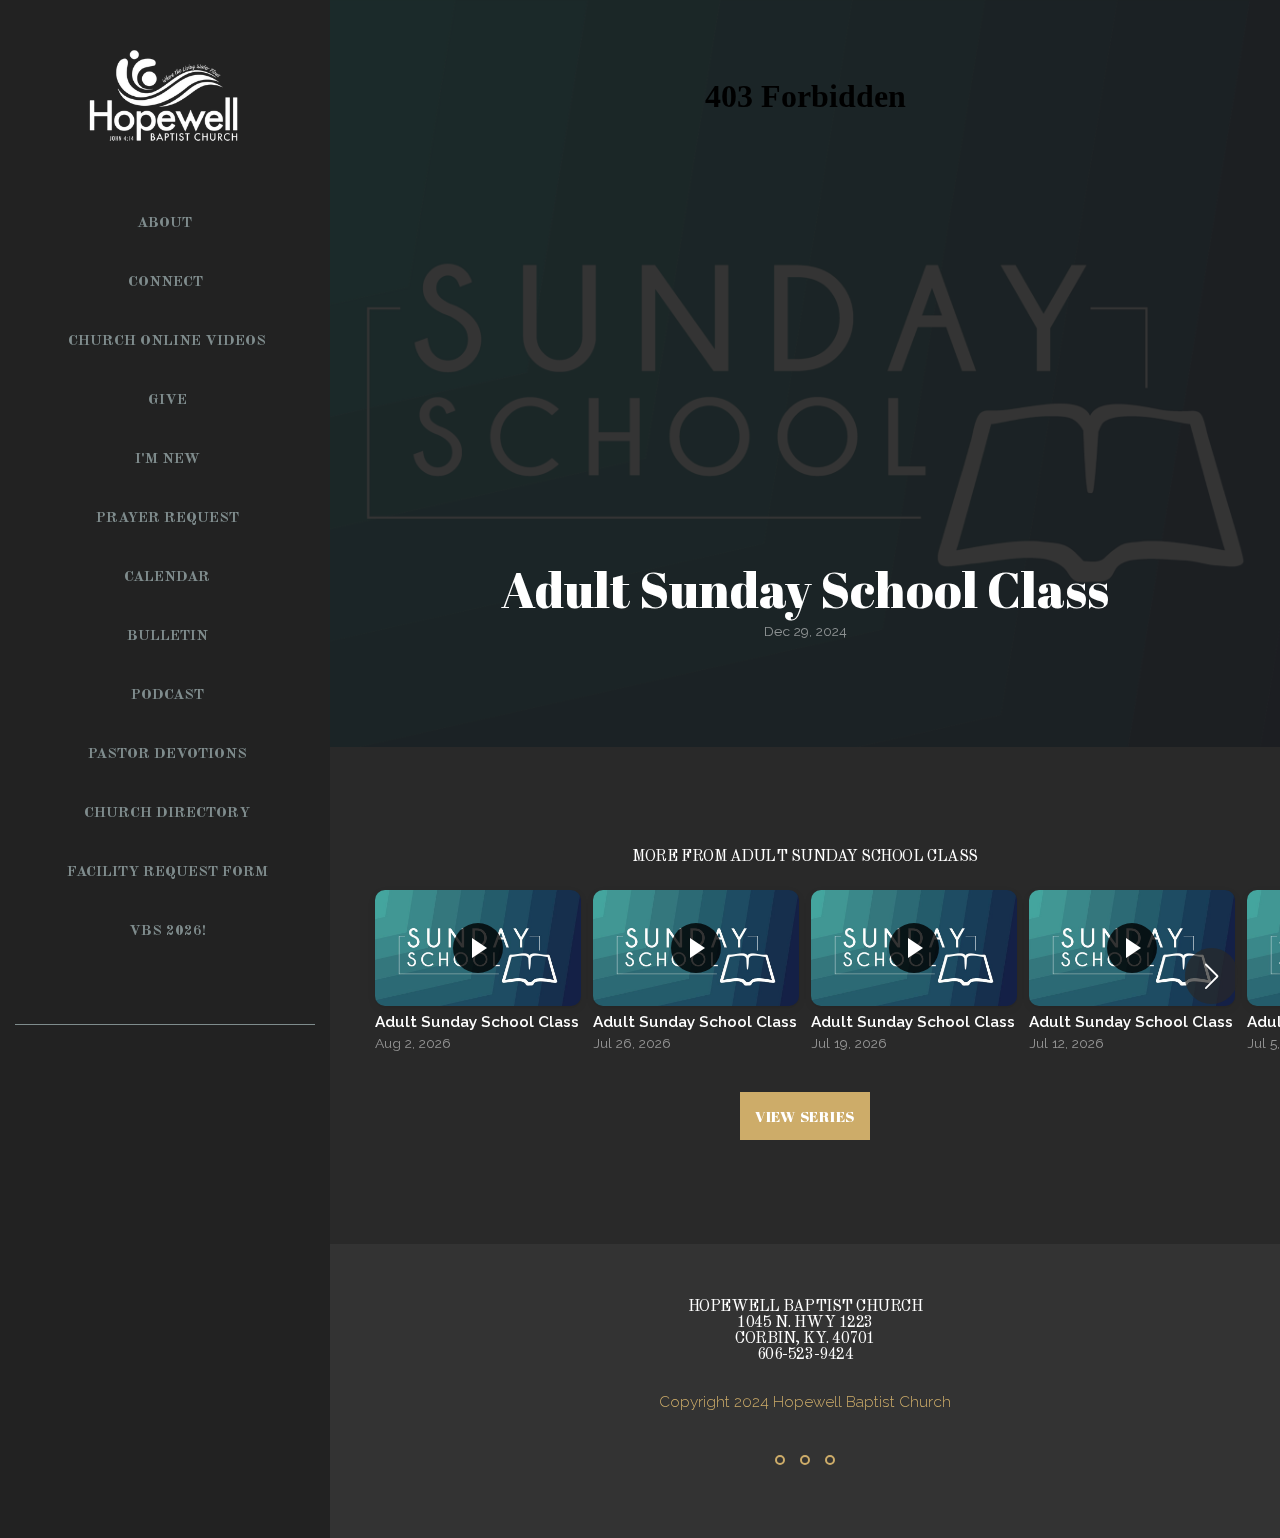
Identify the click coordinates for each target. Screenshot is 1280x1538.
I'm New (167, 459)
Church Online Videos (167, 341)
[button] (1211, 976)
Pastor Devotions (167, 754)
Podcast (167, 695)
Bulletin (167, 636)
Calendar (167, 577)
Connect (167, 282)
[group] (478, 976)
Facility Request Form (167, 872)
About (166, 223)
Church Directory (167, 813)
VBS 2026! (167, 931)
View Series (805, 1116)
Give (167, 400)
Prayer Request (167, 518)
